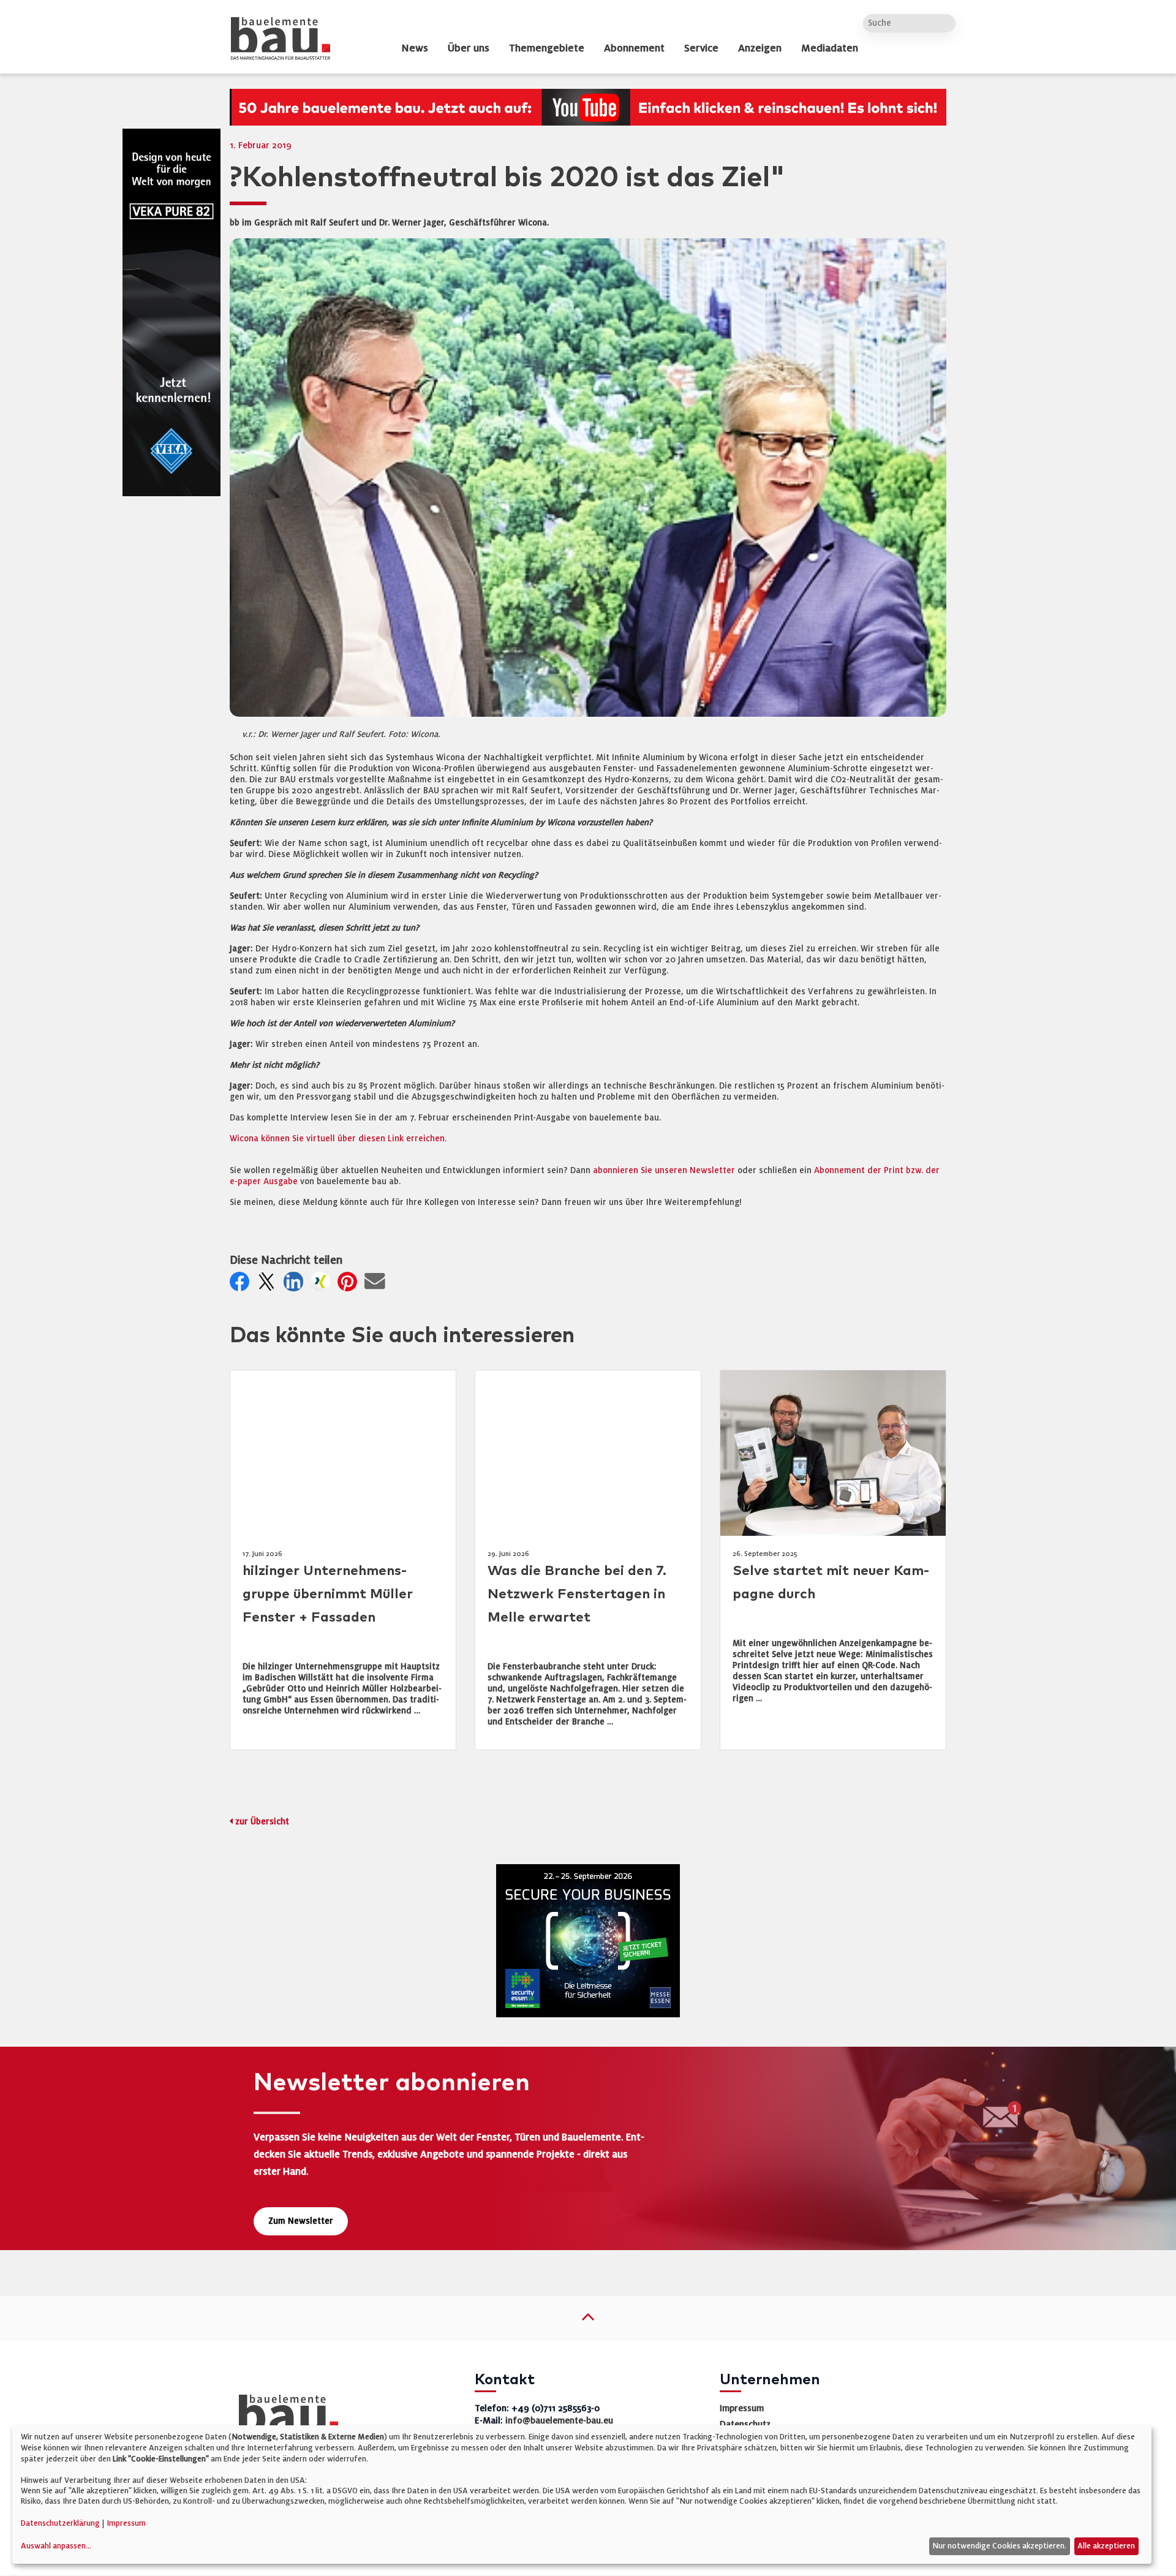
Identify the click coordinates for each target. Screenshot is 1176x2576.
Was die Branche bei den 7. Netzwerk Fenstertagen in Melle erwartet (577, 1594)
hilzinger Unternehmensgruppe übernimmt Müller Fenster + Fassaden (328, 1594)
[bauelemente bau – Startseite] (284, 2416)
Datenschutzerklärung (60, 2523)
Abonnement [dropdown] (634, 48)
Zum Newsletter (301, 2221)
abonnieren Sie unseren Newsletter (664, 1170)
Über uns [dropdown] (469, 48)
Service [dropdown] (701, 48)
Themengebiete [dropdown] (547, 48)
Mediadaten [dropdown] (830, 48)
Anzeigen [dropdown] (760, 48)
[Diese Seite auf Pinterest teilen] (350, 1285)
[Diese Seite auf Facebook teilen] (242, 1285)
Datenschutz (745, 2424)
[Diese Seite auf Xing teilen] (323, 1285)
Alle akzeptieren (1106, 2546)
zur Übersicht (262, 1822)
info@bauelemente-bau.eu (559, 2420)
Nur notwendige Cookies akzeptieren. (999, 2546)
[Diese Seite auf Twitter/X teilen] (269, 1285)
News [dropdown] (415, 48)
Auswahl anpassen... (56, 2546)
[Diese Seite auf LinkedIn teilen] (296, 1285)
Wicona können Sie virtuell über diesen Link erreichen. (338, 1139)
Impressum (742, 2408)
